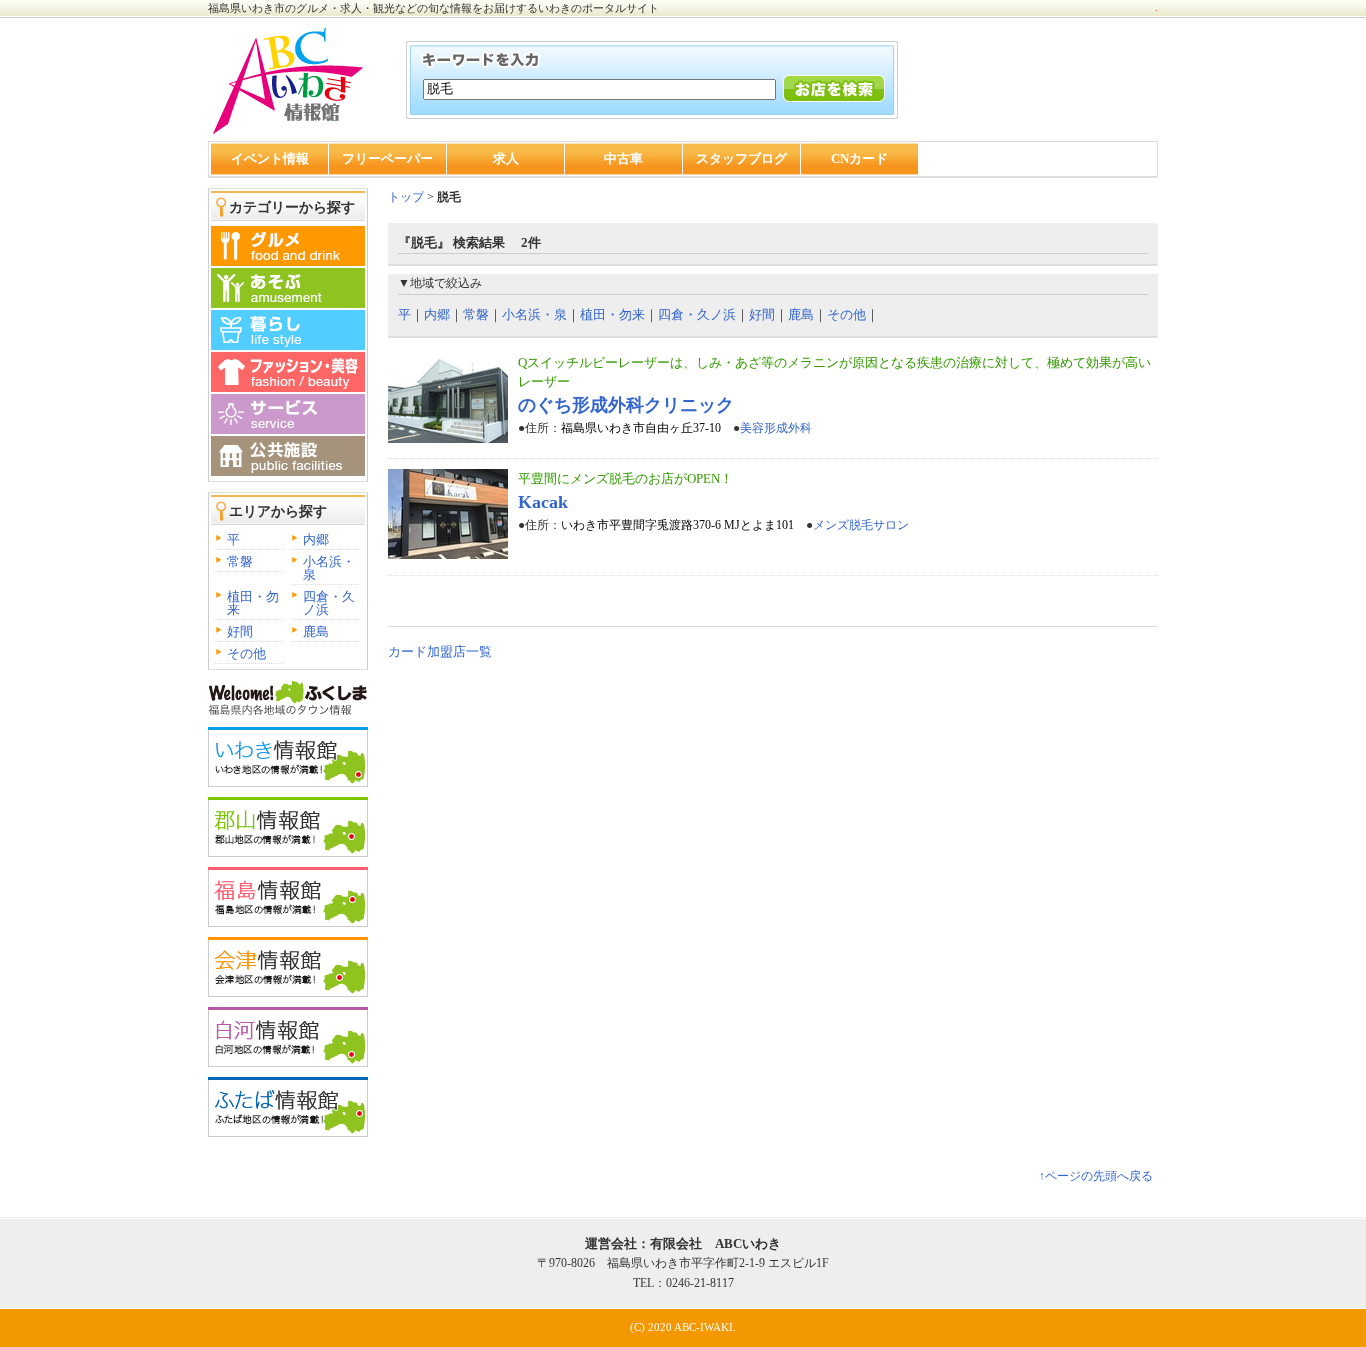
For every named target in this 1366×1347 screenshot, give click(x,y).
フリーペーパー (387, 158)
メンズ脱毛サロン (861, 525)
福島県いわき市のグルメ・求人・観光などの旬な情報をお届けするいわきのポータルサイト (433, 8)
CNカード (859, 158)
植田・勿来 (253, 603)
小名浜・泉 (329, 568)
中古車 (623, 158)
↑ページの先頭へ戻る (1096, 1176)
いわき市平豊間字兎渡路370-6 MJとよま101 (677, 525)
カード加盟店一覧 (440, 651)
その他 (246, 653)
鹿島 (316, 631)
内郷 (316, 539)
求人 (506, 158)
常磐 (240, 561)
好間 (240, 631)
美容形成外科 (776, 428)
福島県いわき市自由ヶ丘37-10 (641, 428)
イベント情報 (270, 158)
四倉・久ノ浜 (329, 603)
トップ (406, 197)
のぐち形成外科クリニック (626, 405)
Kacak (543, 502)
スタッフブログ (741, 158)
